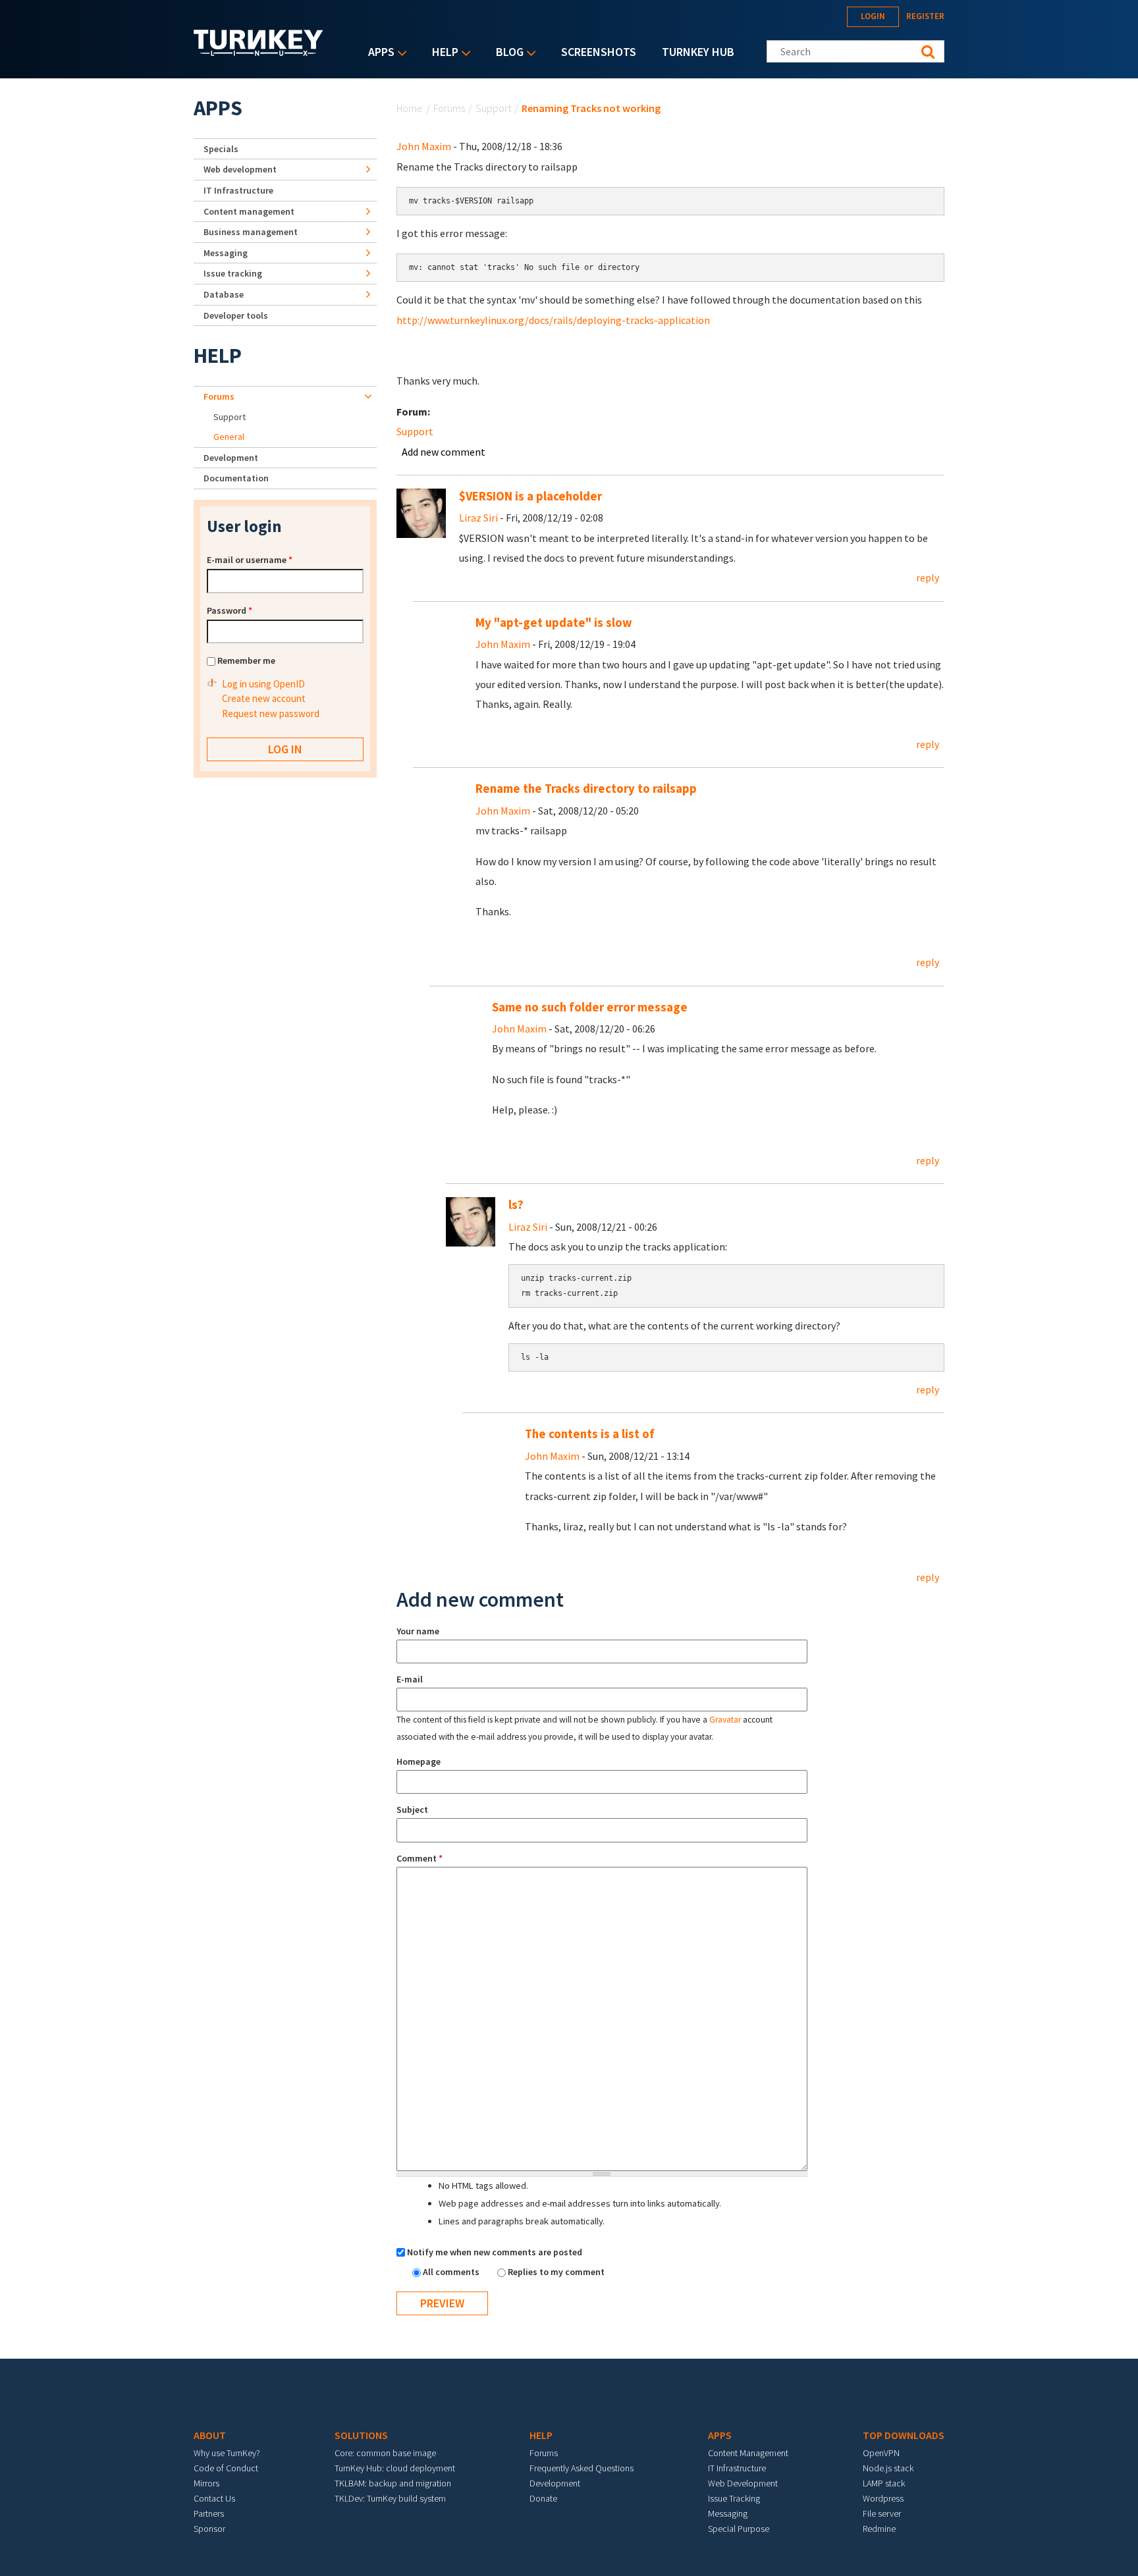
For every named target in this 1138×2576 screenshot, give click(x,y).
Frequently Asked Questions (582, 2468)
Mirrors (206, 2483)
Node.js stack (888, 2468)
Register (925, 16)
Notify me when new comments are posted (495, 2252)
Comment (420, 1858)
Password (230, 610)
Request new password (271, 713)
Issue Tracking (734, 2498)
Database (224, 294)
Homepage (419, 1761)
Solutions (361, 2435)
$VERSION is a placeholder (530, 496)
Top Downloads (904, 2435)
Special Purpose (739, 2529)
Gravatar (725, 1720)
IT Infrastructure (238, 190)
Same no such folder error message (590, 1007)
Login (873, 16)
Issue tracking (233, 273)
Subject (412, 1810)
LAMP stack (884, 2483)
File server (882, 2513)
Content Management (748, 2453)
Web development (240, 169)
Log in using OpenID (263, 684)
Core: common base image (385, 2453)
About (210, 2435)
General (229, 437)
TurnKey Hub (698, 52)
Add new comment (444, 452)
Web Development (743, 2483)
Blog (506, 53)
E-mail (410, 1679)
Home (410, 108)
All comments (452, 2272)
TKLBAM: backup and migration (393, 2483)
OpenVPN (881, 2453)
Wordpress (883, 2498)
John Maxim (424, 146)
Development (231, 458)
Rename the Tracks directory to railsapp (586, 789)
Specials (221, 149)
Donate (543, 2498)
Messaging (226, 253)
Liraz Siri (478, 518)
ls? (516, 1205)
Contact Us (214, 2498)
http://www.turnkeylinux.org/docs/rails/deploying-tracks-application (553, 320)
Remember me (246, 660)
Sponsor (209, 2529)
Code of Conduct (226, 2468)
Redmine (879, 2529)
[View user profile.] (421, 512)
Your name (418, 1631)
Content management (249, 211)
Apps (378, 53)
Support (493, 108)
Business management (251, 232)
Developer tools (236, 315)
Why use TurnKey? (227, 2453)
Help (442, 53)
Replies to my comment (556, 2272)
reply (928, 577)
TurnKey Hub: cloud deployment (395, 2468)
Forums (449, 108)
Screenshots (599, 52)
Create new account (264, 698)
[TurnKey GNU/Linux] (258, 52)
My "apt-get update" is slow (554, 623)
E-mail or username (250, 560)
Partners (209, 2513)
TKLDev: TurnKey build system (390, 2498)
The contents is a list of (590, 1434)
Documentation (236, 478)
